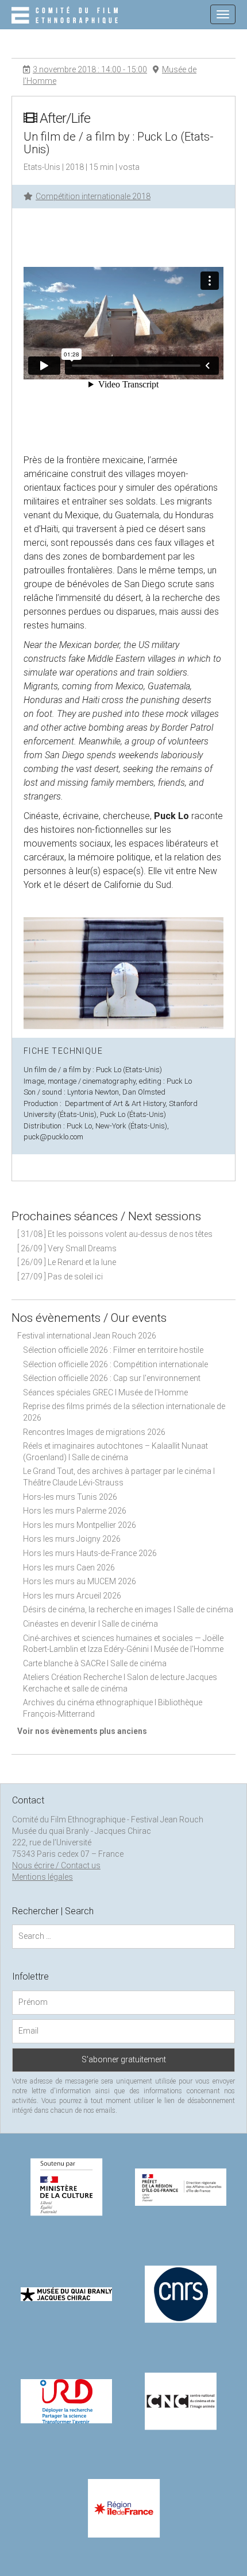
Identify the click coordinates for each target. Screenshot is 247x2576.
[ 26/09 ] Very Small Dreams (67, 1248)
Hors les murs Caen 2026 (69, 1568)
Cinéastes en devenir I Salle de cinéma (90, 1624)
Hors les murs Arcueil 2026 (72, 1596)
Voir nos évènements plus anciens (82, 1731)
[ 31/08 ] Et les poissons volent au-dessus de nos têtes (115, 1234)
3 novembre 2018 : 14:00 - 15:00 (90, 69)
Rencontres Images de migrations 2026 (94, 1432)
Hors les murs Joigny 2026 (72, 1539)
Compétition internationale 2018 (93, 196)
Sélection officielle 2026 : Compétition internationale (115, 1364)
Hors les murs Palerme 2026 (75, 1511)
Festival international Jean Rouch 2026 (87, 1336)
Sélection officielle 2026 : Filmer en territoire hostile (113, 1350)
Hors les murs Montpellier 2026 (80, 1525)
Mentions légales (43, 1877)
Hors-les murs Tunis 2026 (70, 1497)
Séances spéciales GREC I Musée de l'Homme (105, 1392)
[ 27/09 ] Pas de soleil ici (60, 1277)
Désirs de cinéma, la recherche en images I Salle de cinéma (128, 1609)
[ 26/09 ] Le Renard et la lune (67, 1262)
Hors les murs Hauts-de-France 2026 (90, 1553)
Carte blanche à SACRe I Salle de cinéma (95, 1663)
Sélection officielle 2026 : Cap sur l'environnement (112, 1378)
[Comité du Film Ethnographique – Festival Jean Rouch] (66, 16)
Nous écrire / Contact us (56, 1865)
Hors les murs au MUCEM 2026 (80, 1581)
